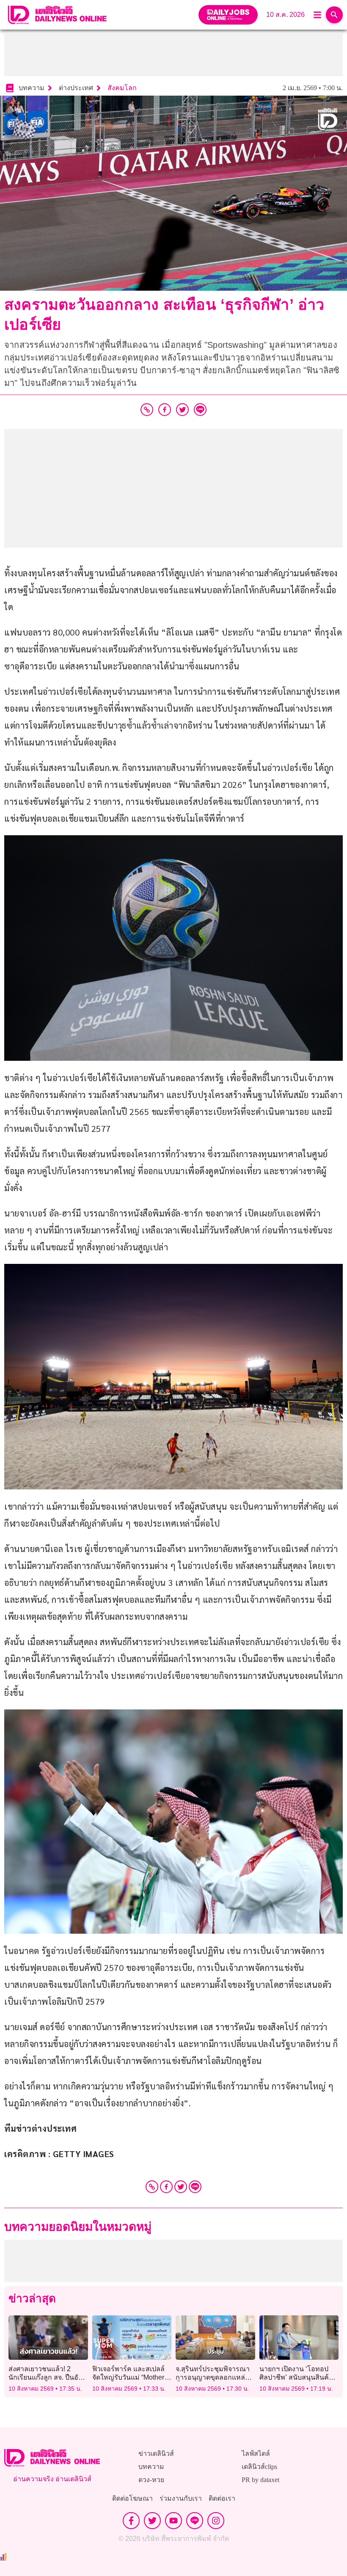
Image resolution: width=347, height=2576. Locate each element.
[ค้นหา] (334, 15)
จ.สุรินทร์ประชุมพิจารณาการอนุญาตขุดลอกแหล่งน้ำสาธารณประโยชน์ (213, 2377)
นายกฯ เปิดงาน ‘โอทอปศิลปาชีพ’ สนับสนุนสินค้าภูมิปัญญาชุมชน (296, 2377)
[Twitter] (181, 2187)
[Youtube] (173, 2521)
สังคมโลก (122, 88)
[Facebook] (166, 2187)
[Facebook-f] (131, 2521)
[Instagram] (216, 2521)
